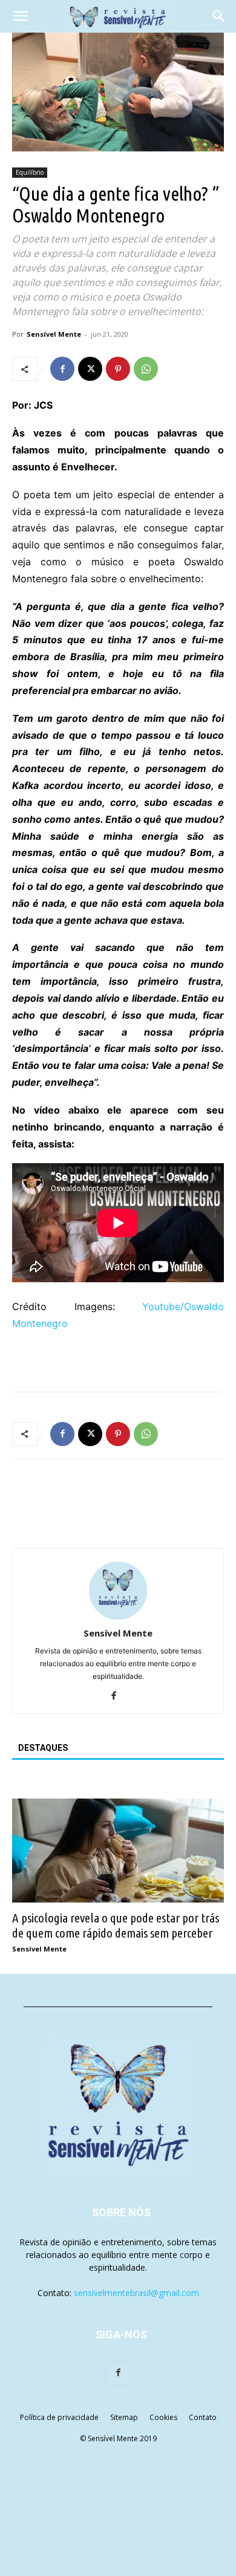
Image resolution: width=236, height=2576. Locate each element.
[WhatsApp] (146, 369)
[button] (21, 16)
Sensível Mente (54, 334)
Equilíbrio (30, 172)
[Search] (219, 16)
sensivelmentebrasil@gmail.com (136, 2293)
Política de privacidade (59, 2417)
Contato (203, 2417)
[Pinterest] (118, 369)
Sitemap (124, 2417)
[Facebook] (62, 369)
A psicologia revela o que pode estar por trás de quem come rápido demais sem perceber (116, 1925)
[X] (90, 369)
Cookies (163, 2417)
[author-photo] (118, 1616)
